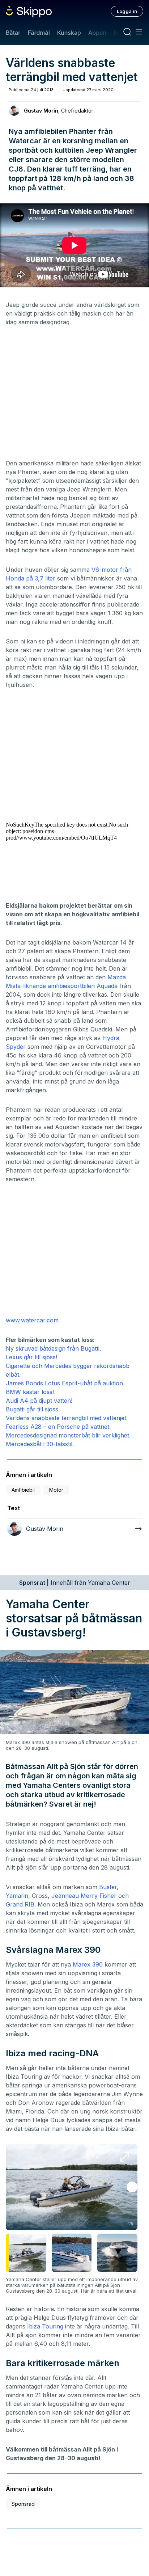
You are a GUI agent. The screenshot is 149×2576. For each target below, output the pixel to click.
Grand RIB (20, 1904)
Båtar (13, 33)
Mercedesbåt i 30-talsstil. (40, 1444)
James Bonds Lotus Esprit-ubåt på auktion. (65, 1383)
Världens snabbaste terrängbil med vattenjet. (67, 1418)
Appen (97, 33)
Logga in (127, 11)
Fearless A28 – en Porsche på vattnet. (58, 1427)
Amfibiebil (23, 1490)
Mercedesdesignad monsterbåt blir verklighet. (68, 1435)
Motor (56, 1490)
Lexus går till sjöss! (31, 1357)
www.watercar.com (32, 1320)
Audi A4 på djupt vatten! (39, 1401)
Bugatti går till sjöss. (33, 1409)
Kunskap (69, 33)
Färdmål (39, 33)
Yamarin (17, 1896)
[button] (132, 2187)
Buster (108, 1887)
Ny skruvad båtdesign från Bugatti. (53, 1348)
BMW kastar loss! (30, 1392)
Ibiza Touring (45, 2326)
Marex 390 (88, 1964)
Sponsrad (23, 2504)
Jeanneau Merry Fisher (84, 1896)
